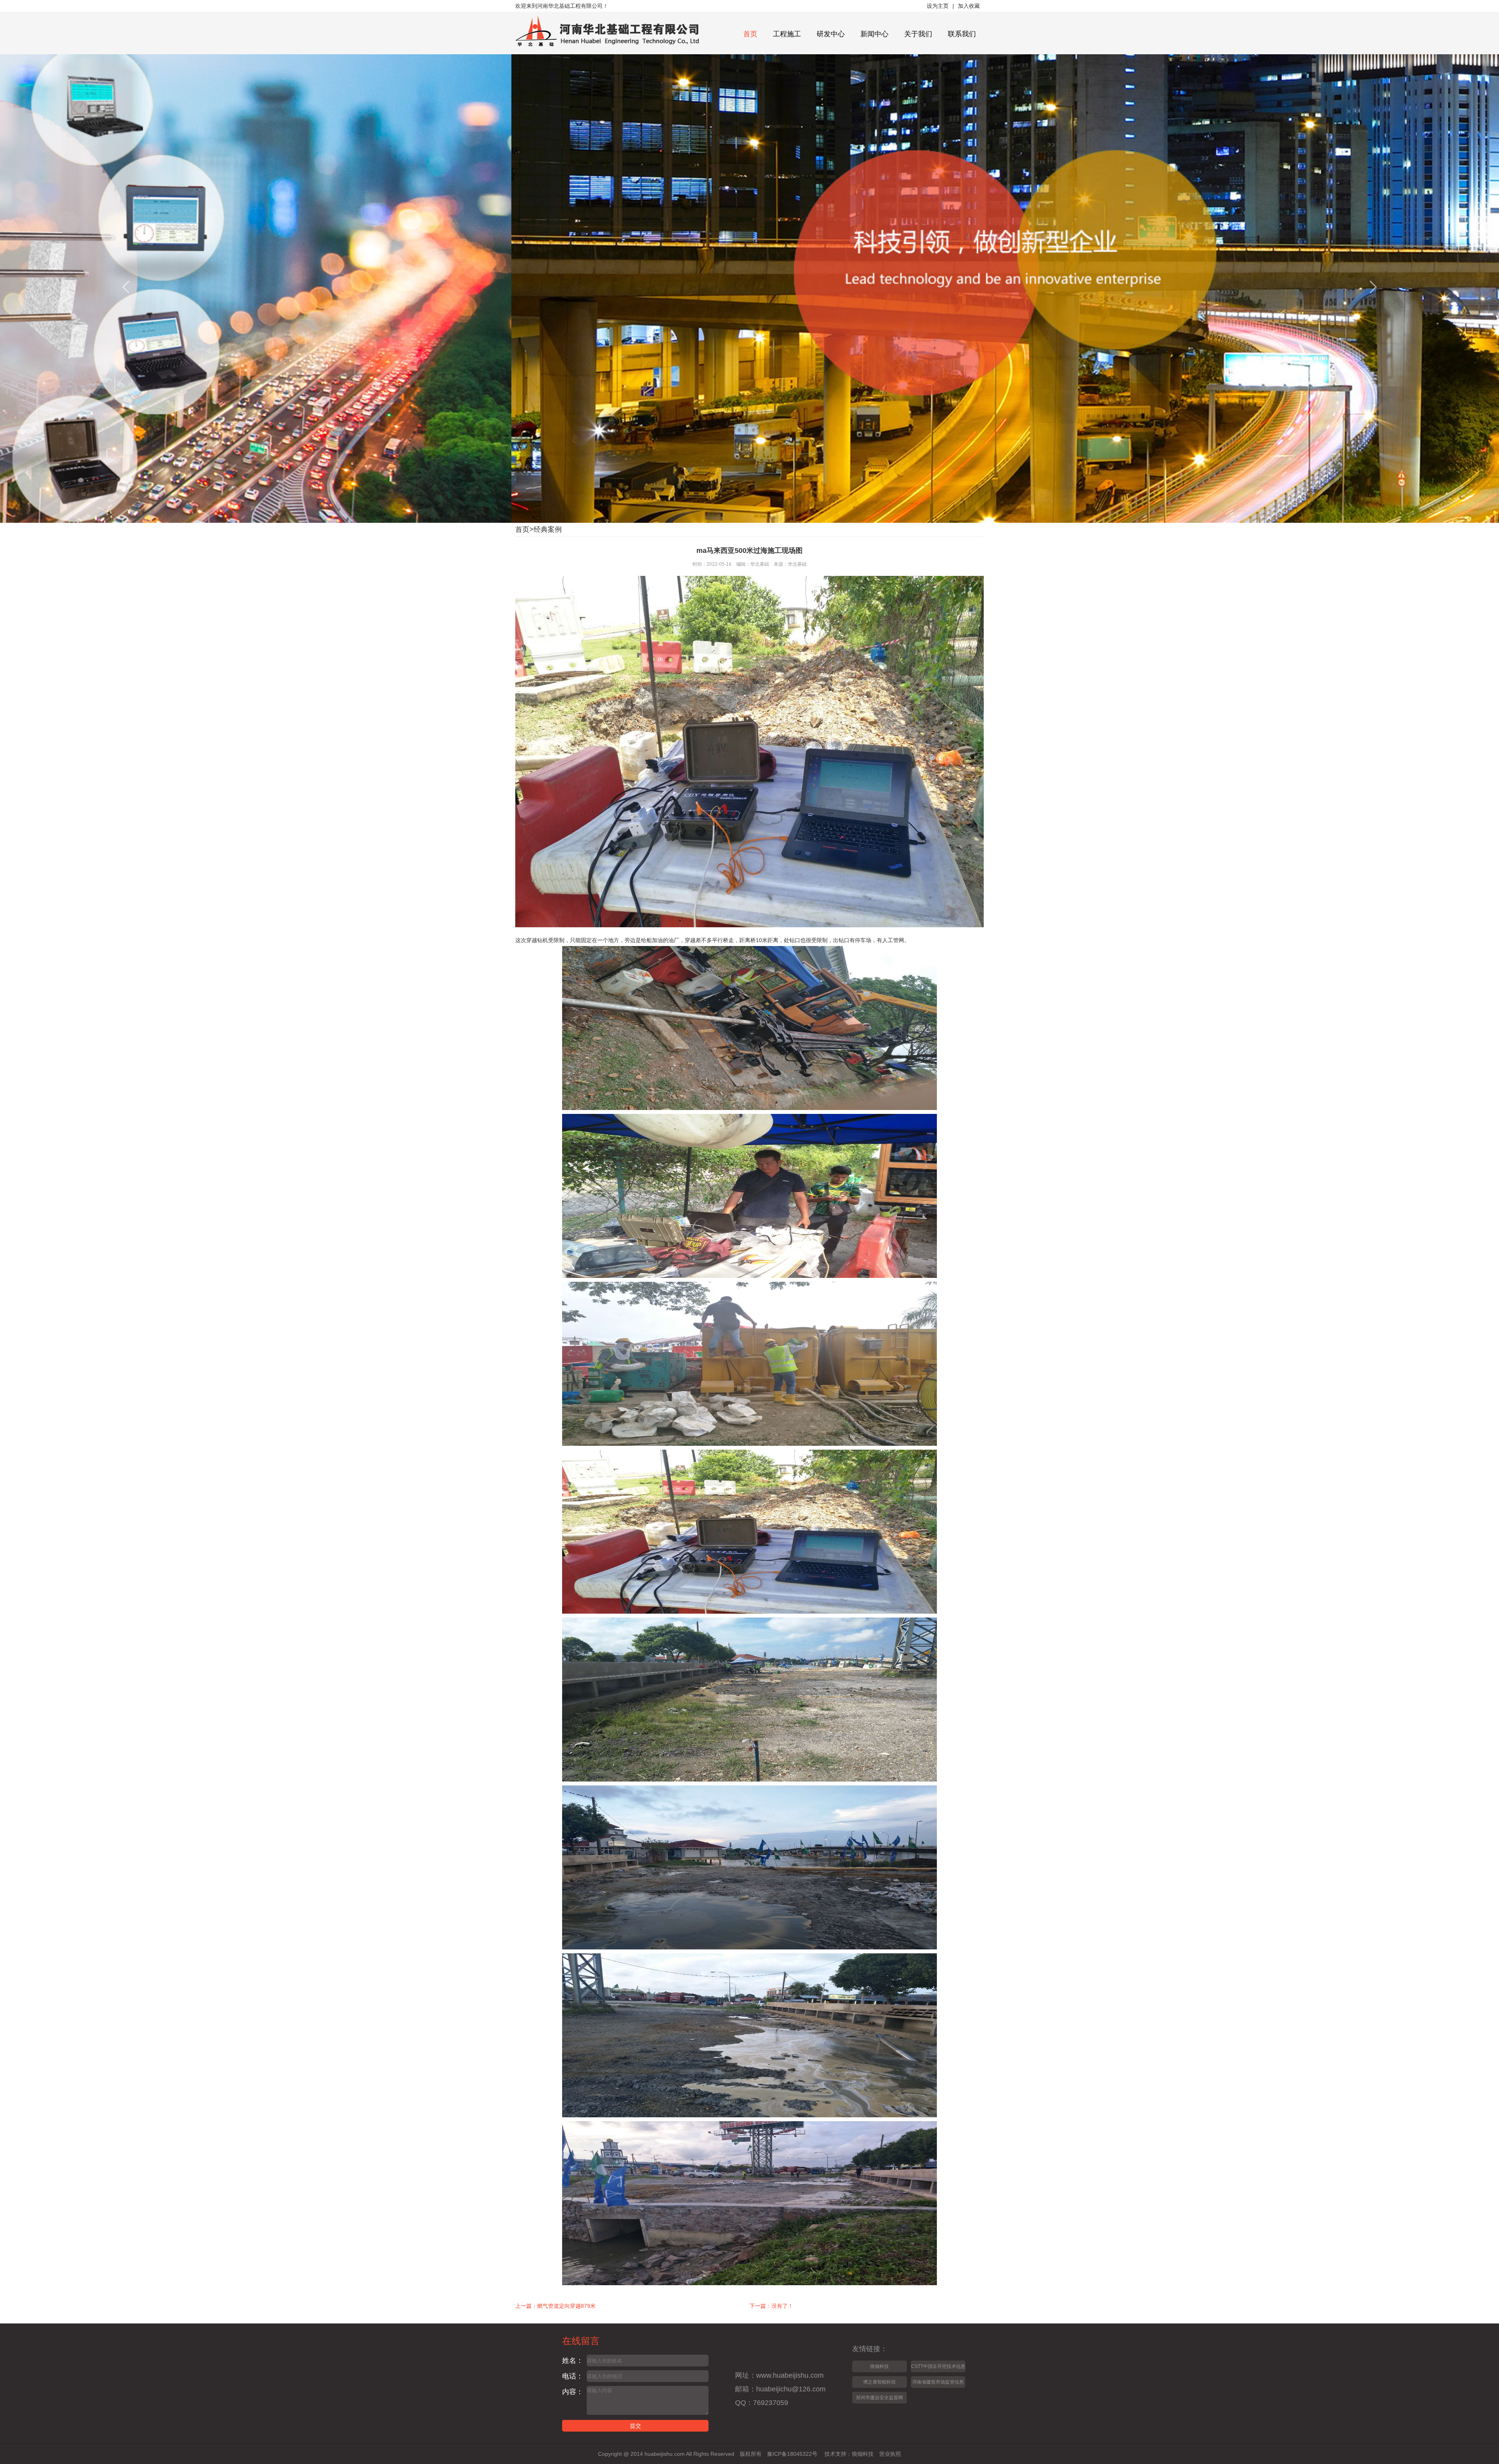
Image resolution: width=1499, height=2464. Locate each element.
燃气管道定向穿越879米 (566, 2306)
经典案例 (548, 529)
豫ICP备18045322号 (792, 2454)
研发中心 (831, 34)
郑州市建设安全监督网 (879, 2398)
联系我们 (962, 34)
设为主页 (938, 6)
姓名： (573, 2361)
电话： (573, 2376)
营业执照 (890, 2454)
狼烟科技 (879, 2366)
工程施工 (787, 34)
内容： (573, 2392)
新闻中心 (874, 34)
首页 (750, 34)
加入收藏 (969, 6)
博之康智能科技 (879, 2382)
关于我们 (918, 34)
